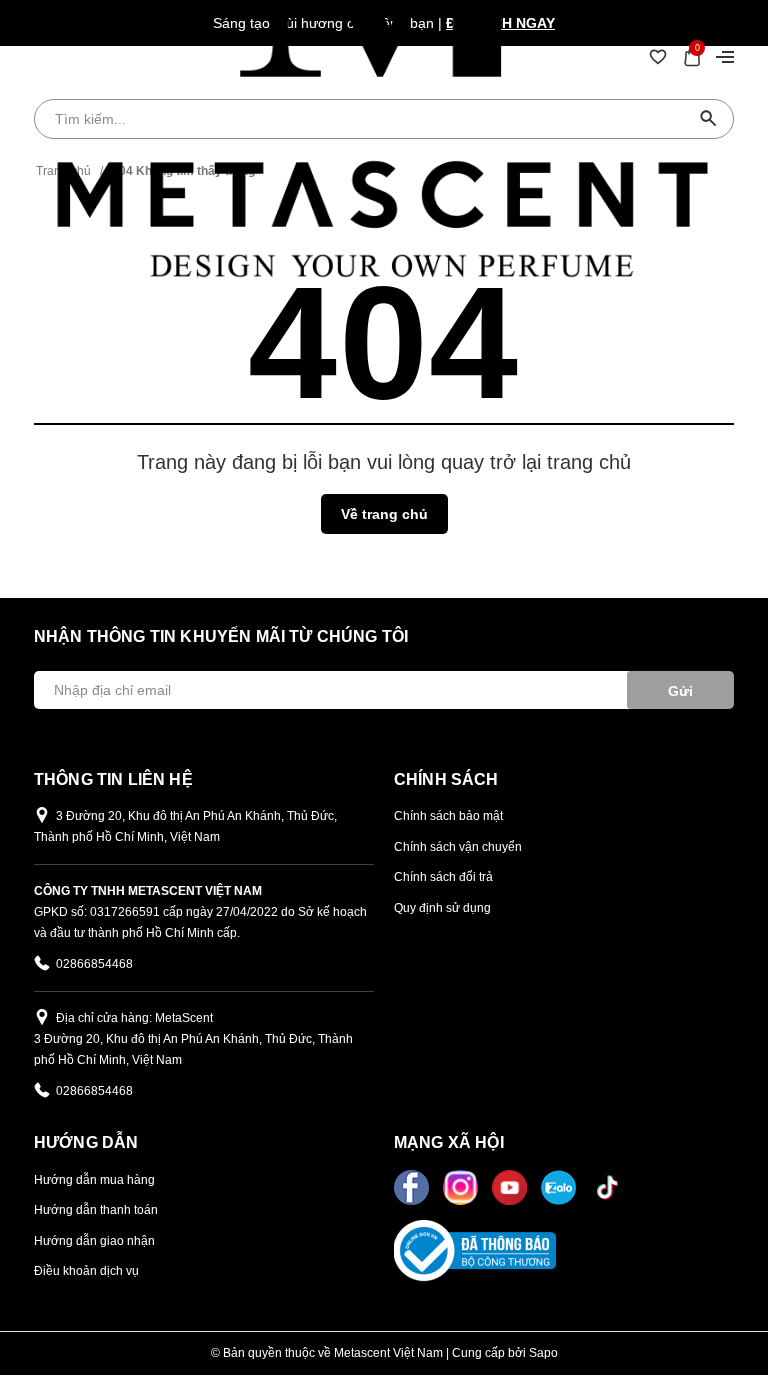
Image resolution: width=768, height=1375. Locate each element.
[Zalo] (560, 1186)
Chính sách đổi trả (443, 877)
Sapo (543, 1353)
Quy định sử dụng (442, 908)
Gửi (680, 691)
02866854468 (94, 964)
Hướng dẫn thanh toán (96, 1210)
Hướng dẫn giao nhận (94, 1241)
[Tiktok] (607, 1186)
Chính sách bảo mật (448, 816)
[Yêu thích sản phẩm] (658, 56)
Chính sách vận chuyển (458, 847)
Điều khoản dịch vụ (86, 1271)
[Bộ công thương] (475, 1249)
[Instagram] (462, 1186)
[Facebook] (413, 1186)
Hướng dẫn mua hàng (94, 1180)
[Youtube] (511, 1186)
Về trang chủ (384, 514)
